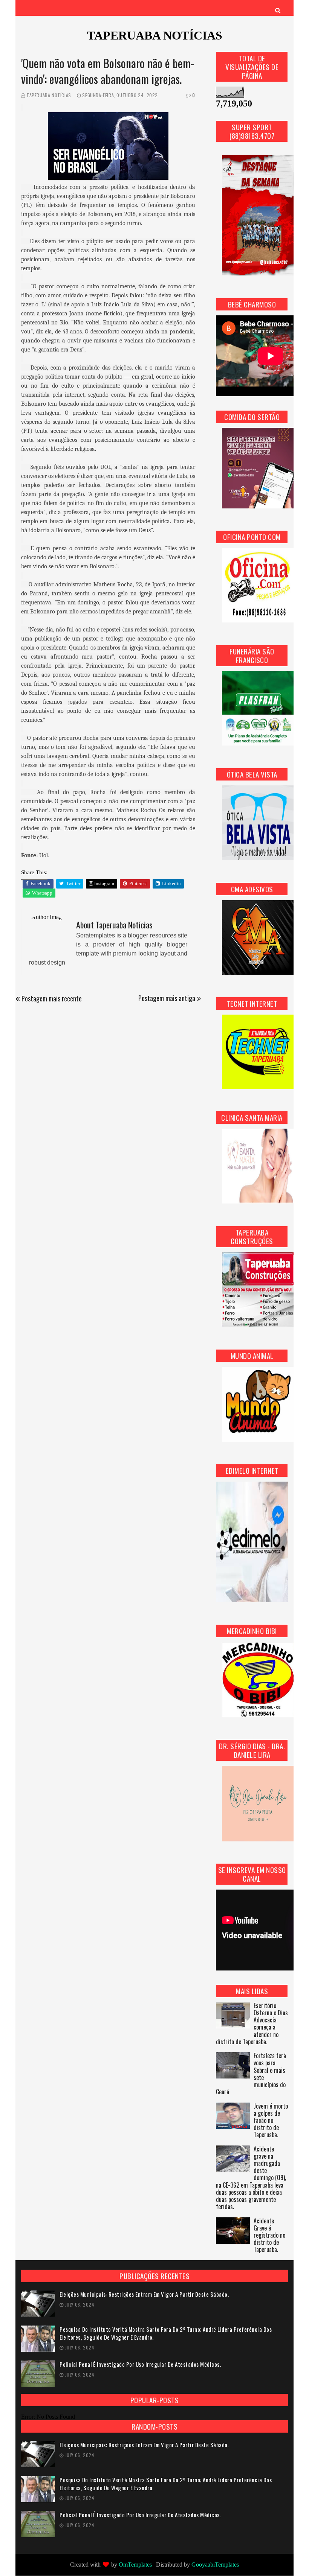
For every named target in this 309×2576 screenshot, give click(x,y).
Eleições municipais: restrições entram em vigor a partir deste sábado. (144, 2294)
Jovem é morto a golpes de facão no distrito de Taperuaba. (271, 2121)
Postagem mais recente (52, 998)
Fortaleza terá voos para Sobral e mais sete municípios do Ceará (251, 2074)
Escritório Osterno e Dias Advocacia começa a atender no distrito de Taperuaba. (252, 2024)
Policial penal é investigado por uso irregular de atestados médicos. (140, 2364)
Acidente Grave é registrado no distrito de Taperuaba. (269, 2236)
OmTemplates (135, 2565)
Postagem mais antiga (167, 998)
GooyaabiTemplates (215, 2565)
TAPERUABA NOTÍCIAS (155, 35)
